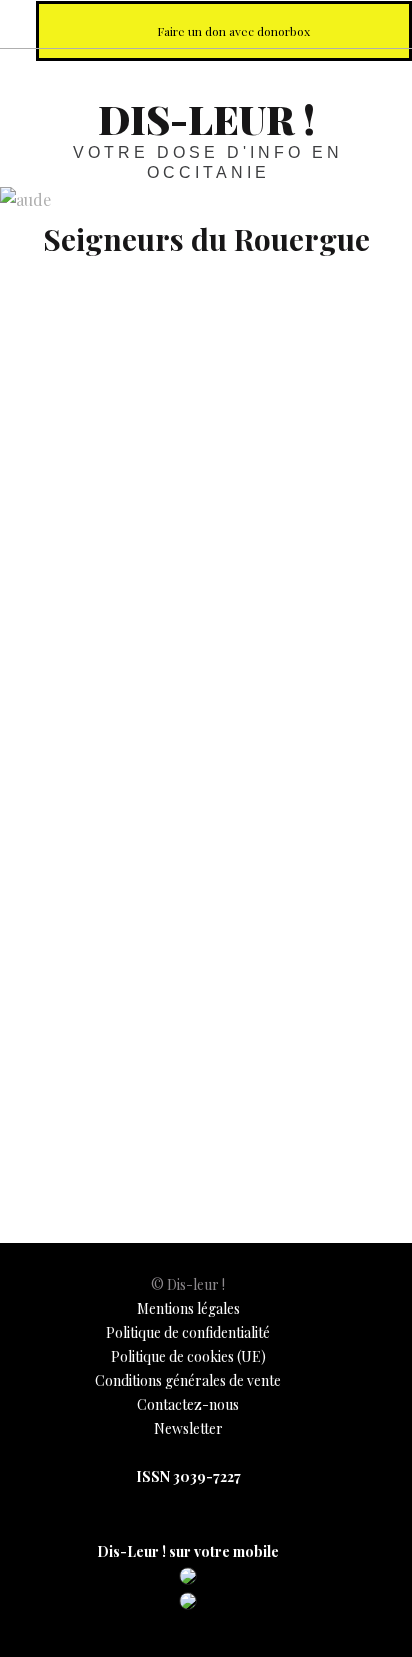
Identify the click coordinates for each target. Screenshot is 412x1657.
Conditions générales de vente (188, 1380)
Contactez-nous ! (292, 23)
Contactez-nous (188, 1404)
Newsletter (188, 1428)
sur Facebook (204, 23)
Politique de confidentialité (188, 1332)
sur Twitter (248, 23)
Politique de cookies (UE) (188, 1356)
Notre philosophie (336, 23)
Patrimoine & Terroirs (88, 1110)
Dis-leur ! (206, 118)
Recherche (380, 23)
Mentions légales (188, 1308)
